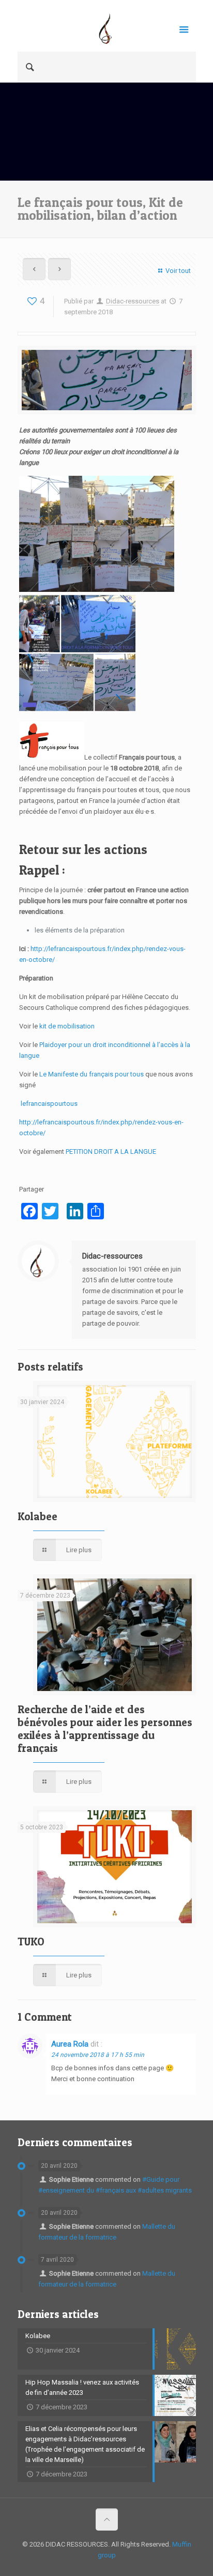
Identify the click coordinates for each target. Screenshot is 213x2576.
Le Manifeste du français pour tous (92, 1074)
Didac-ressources (133, 301)
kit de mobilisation (67, 1026)
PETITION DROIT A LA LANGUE (112, 1152)
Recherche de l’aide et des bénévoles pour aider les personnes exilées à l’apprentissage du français (105, 1729)
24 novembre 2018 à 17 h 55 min (98, 2055)
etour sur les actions (87, 849)
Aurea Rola (70, 2044)
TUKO (31, 1942)
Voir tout (178, 271)
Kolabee (37, 1516)
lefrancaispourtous (49, 1104)
